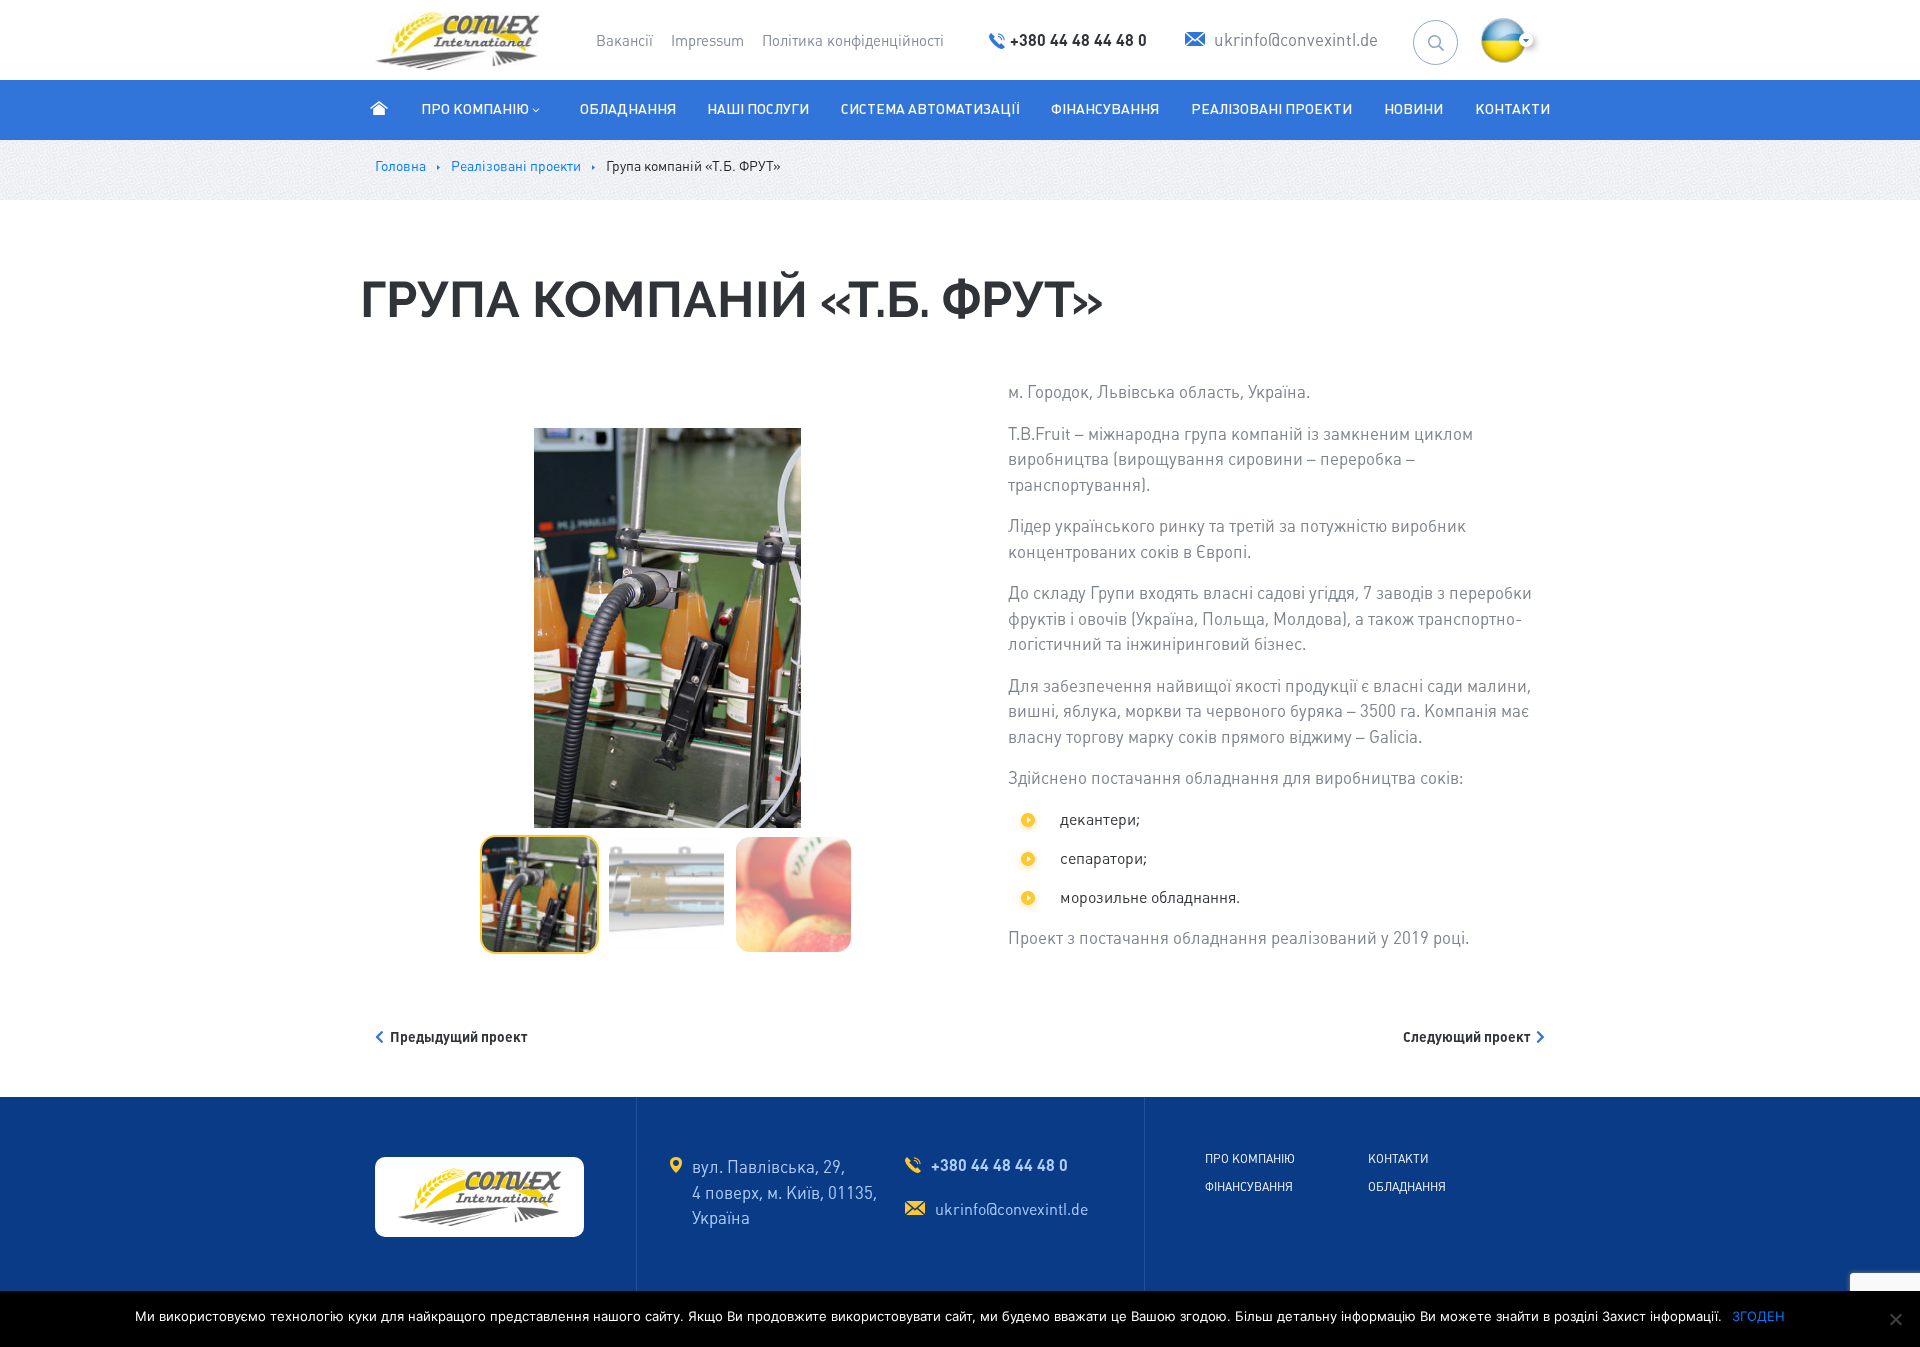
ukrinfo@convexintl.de (1011, 1209)
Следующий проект (1469, 1037)
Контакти (1512, 109)
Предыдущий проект (455, 1037)
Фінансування (1105, 109)
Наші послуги (758, 109)
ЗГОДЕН (1758, 1316)
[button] (1503, 40)
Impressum (707, 40)
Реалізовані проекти (1271, 109)
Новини (1413, 109)
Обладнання (628, 109)
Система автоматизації (930, 109)
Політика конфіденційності (853, 40)
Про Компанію (475, 109)
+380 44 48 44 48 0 (999, 1165)
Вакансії (624, 40)
